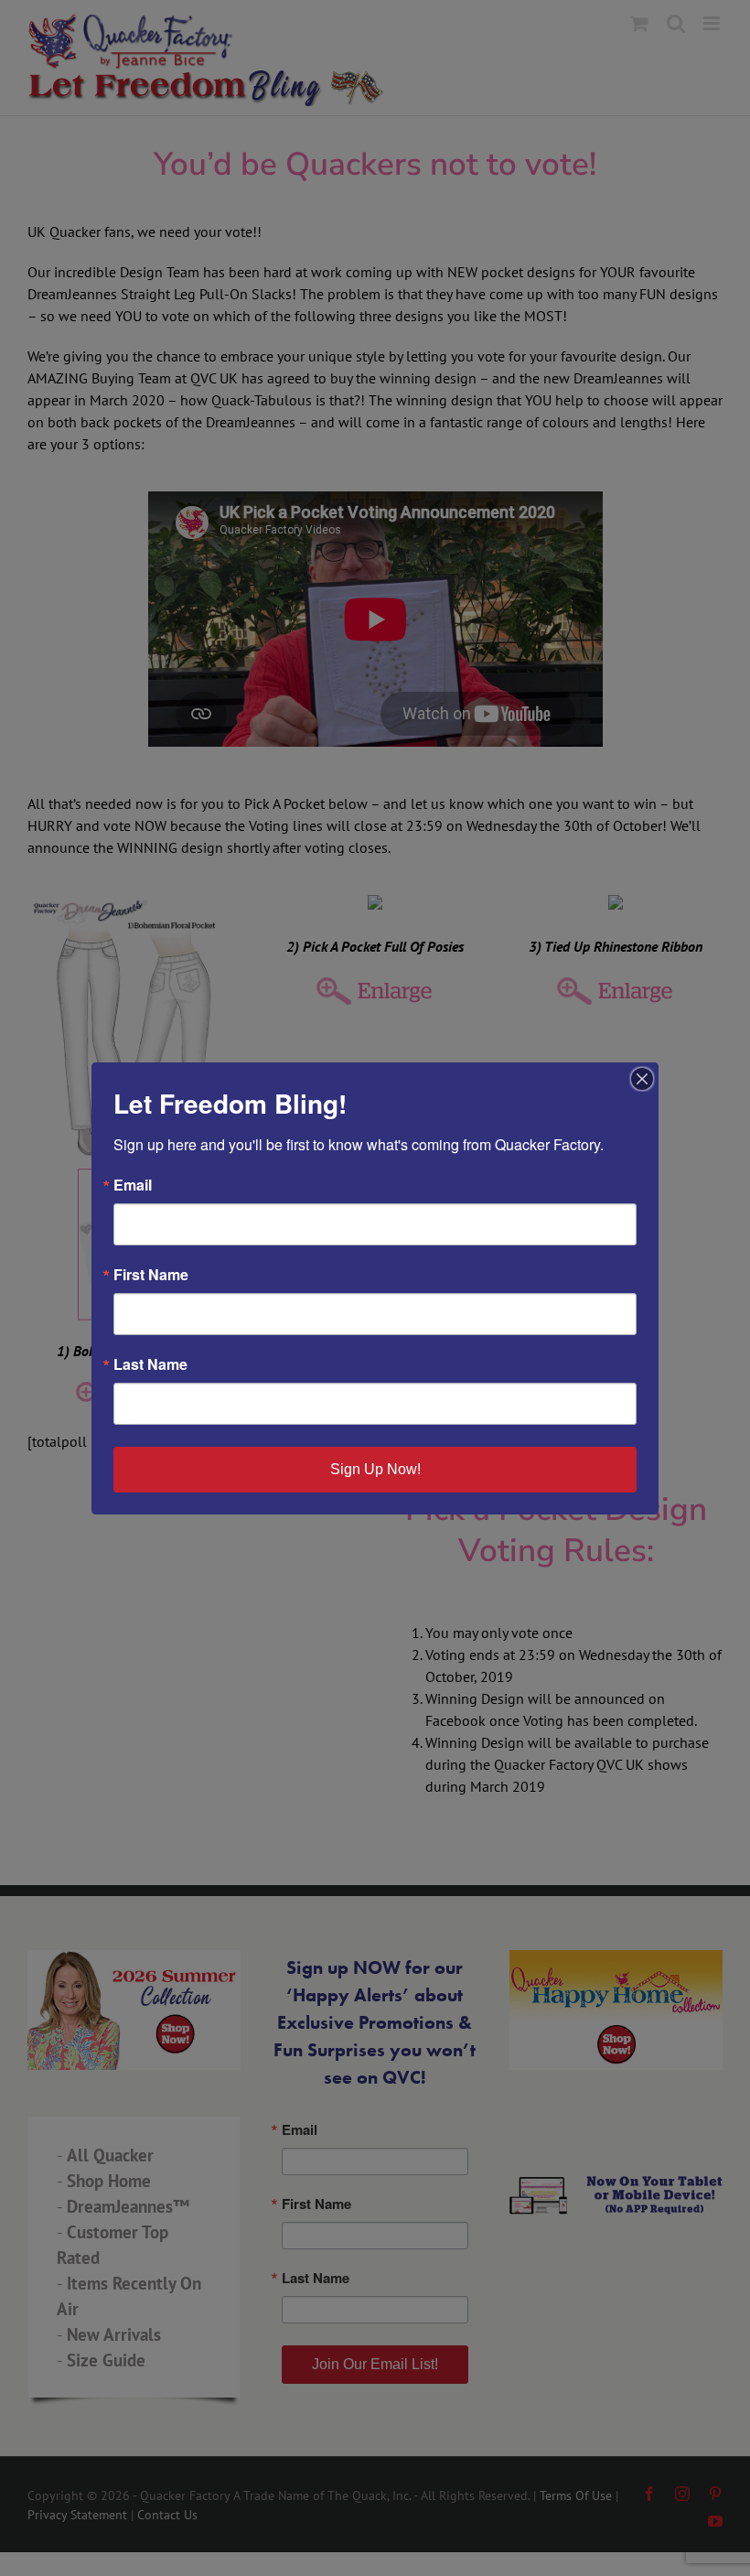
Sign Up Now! (375, 1469)
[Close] (642, 1079)
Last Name (150, 1364)
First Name (151, 1275)
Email (133, 1185)
